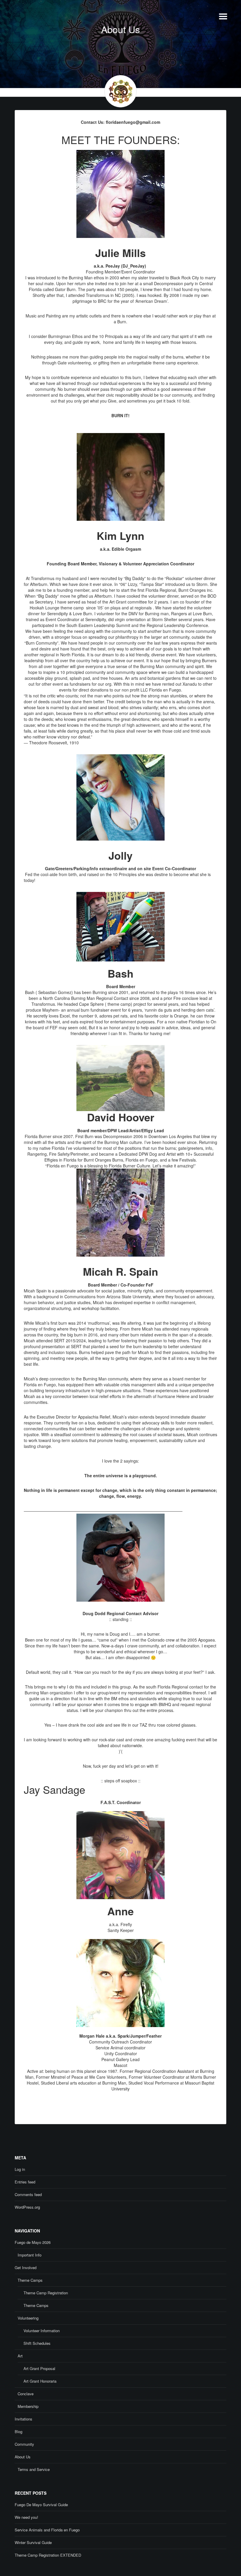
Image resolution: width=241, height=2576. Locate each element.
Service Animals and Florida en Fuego (47, 2530)
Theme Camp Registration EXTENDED (48, 2555)
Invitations (24, 2419)
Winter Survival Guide (33, 2542)
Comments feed (28, 2194)
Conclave (26, 2394)
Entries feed (25, 2182)
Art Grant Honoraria (40, 2381)
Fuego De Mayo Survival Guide (41, 2505)
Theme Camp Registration (46, 2293)
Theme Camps (30, 2280)
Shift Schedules (37, 2343)
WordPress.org (27, 2207)
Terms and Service (34, 2469)
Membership (28, 2406)
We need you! (26, 2517)
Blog (19, 2432)
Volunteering (28, 2318)
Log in (20, 2169)
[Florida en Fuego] (37, 45)
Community (24, 2444)
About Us (23, 2457)
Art (20, 2356)
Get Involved (26, 2267)
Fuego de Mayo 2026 (33, 2242)
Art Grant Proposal (39, 2368)
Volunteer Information (42, 2331)
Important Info (30, 2255)
